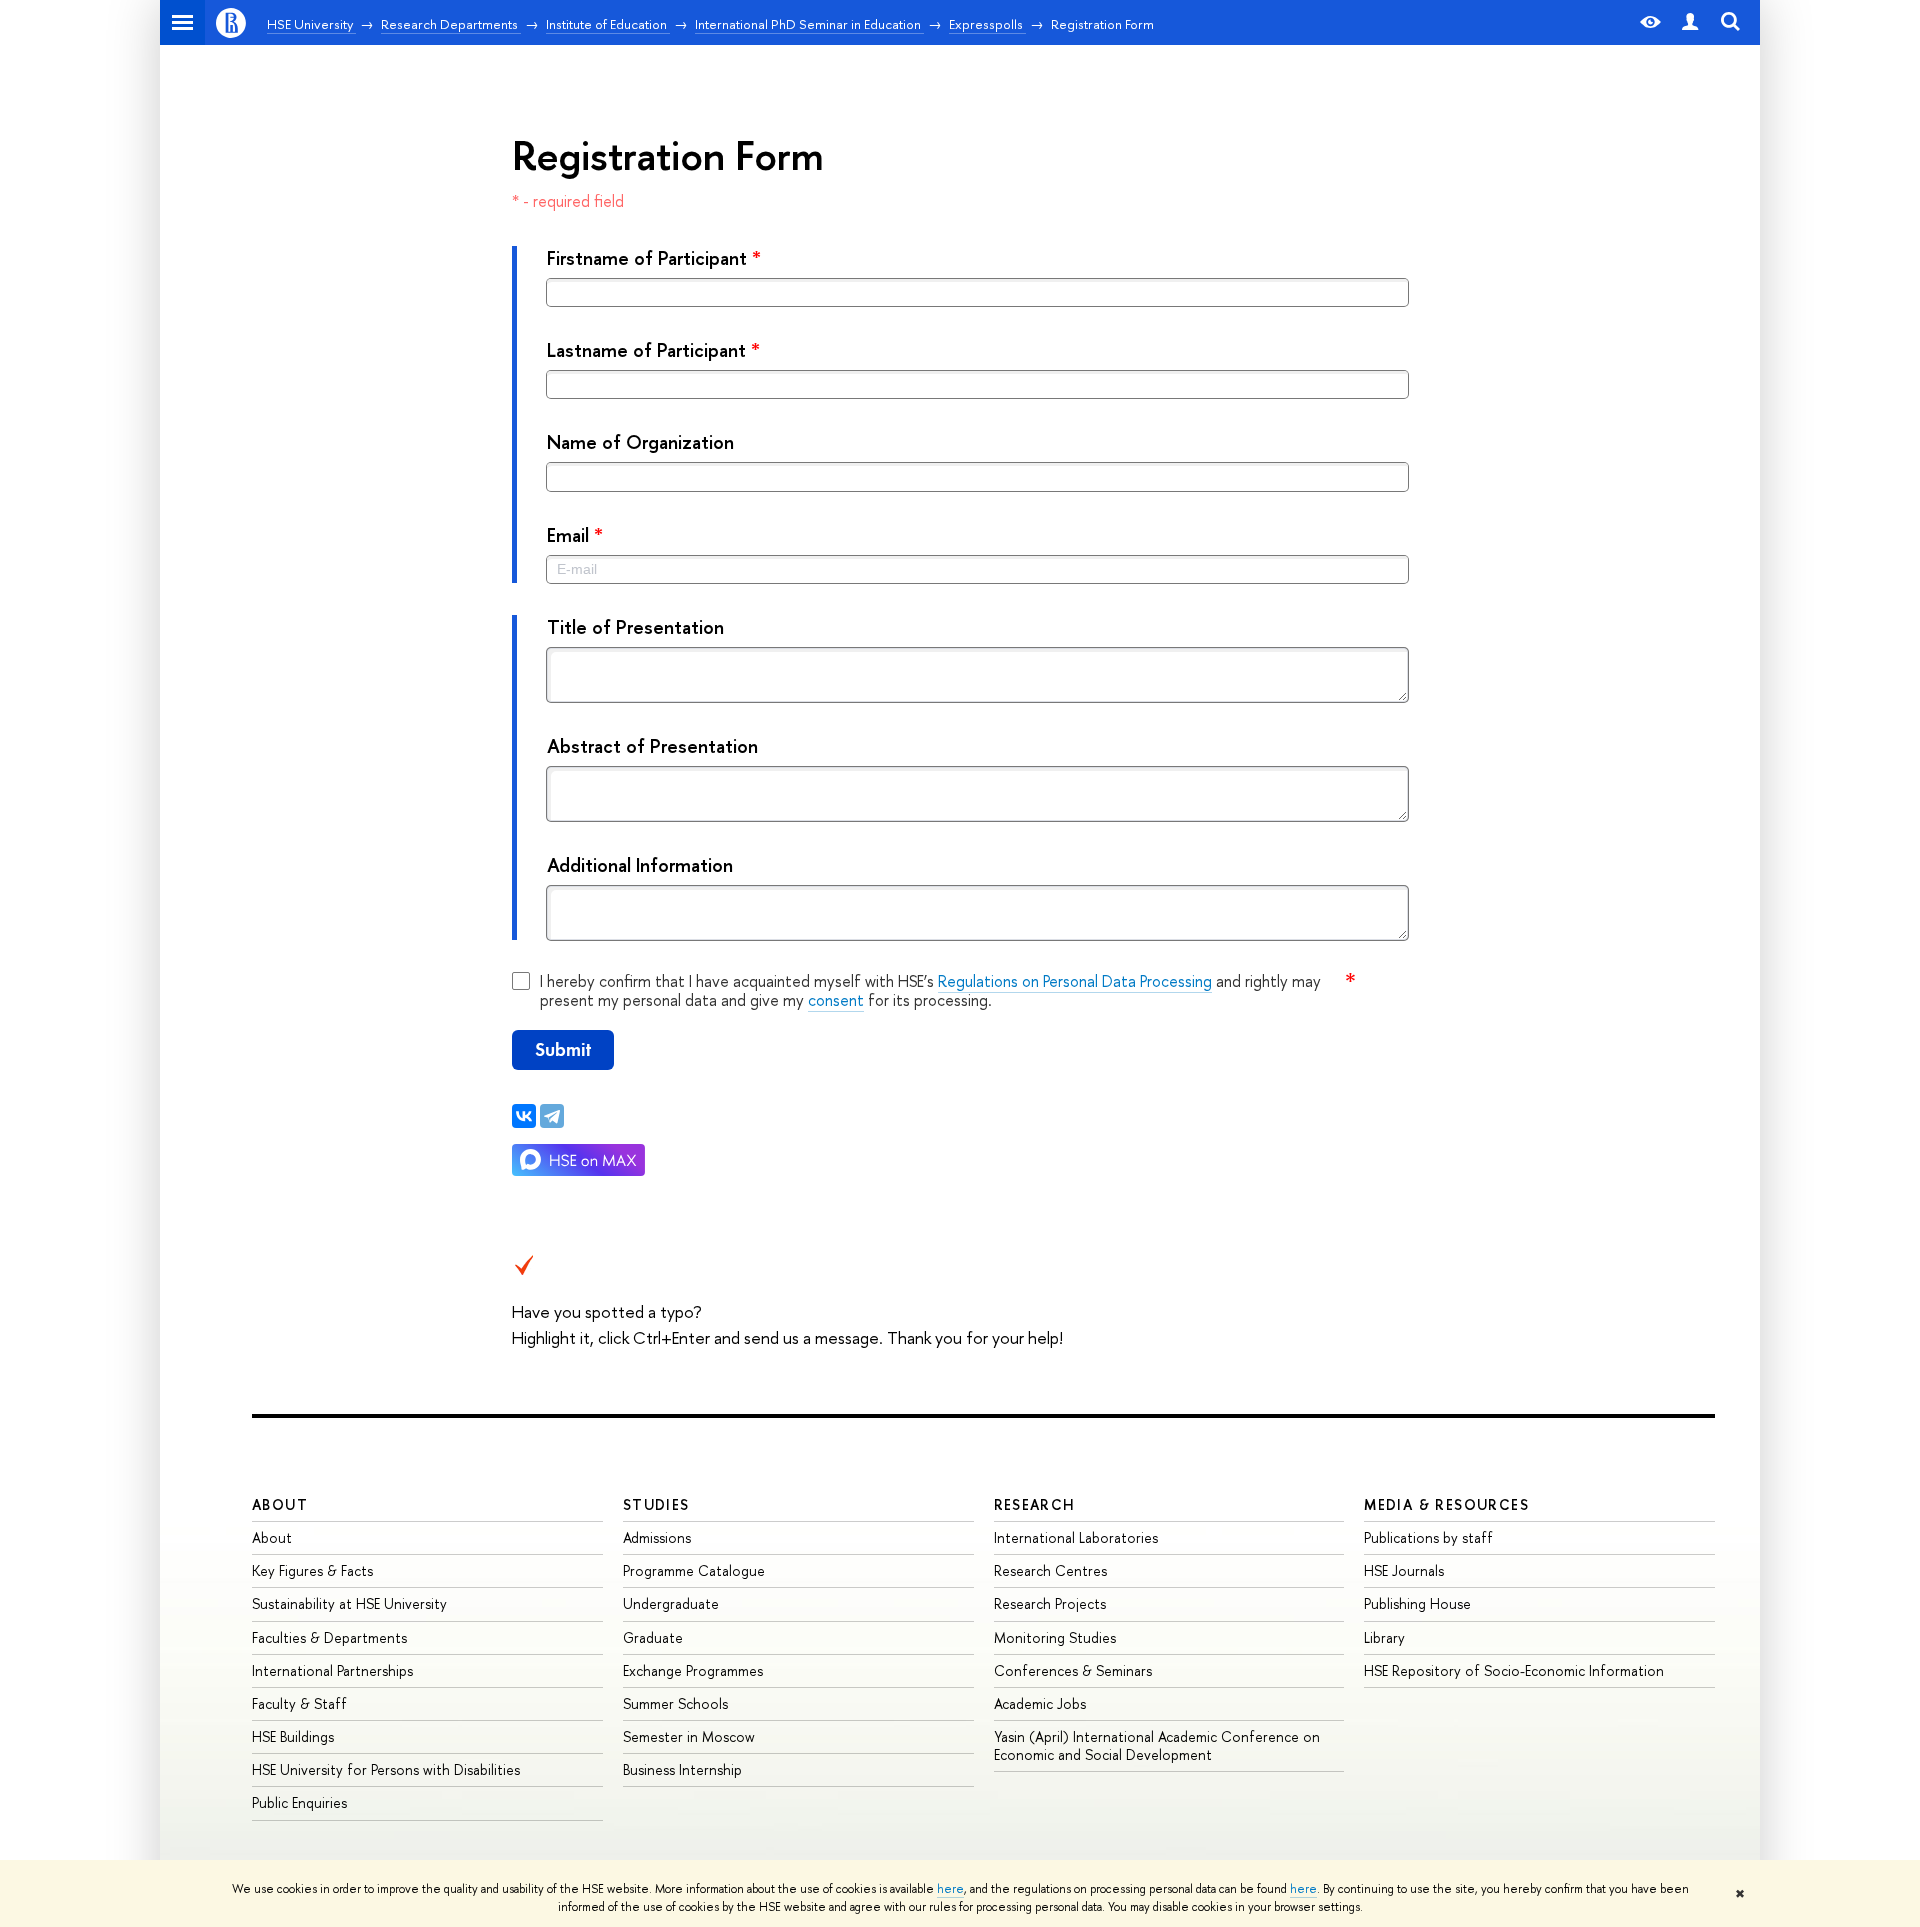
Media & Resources (1446, 1504)
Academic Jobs (1040, 1703)
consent (836, 1000)
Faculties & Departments (329, 1637)
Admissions (657, 1537)
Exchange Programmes (693, 1670)
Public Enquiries (299, 1802)
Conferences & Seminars (1073, 1670)
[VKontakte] (524, 1116)
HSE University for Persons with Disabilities (386, 1769)
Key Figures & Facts (312, 1570)
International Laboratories (1076, 1537)
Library (1384, 1637)
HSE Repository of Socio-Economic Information (1514, 1670)
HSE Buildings (293, 1736)
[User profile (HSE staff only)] (1690, 22)
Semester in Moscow (689, 1736)
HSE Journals (1404, 1570)
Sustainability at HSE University (349, 1603)
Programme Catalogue (694, 1570)
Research (1035, 1504)
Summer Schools (675, 1703)
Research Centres (1050, 1570)
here (950, 1889)
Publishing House (1417, 1603)
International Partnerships (332, 1670)
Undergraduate (671, 1603)
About (280, 1504)
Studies (656, 1504)
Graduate (653, 1637)
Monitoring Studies (1055, 1637)
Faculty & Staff (299, 1703)
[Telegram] (552, 1116)
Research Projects (1050, 1603)
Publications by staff (1428, 1537)
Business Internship (682, 1769)
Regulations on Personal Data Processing (1075, 981)
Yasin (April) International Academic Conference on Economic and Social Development (1157, 1745)
